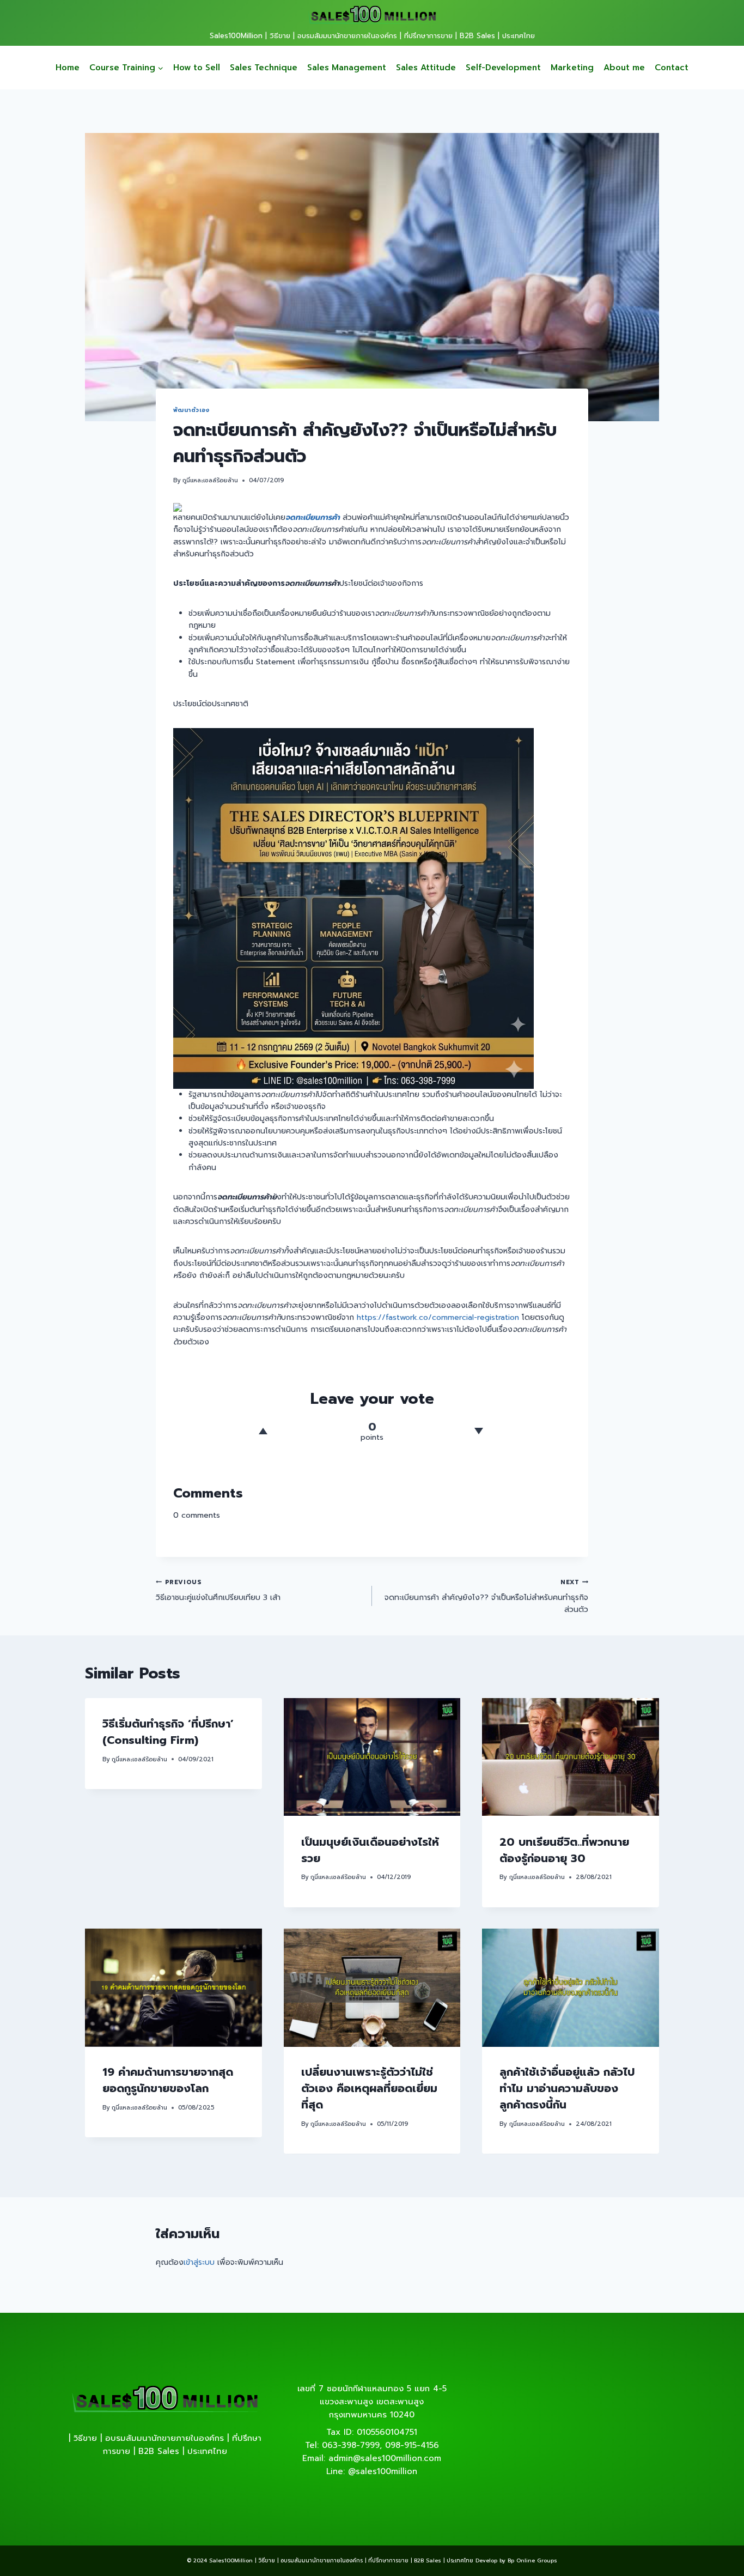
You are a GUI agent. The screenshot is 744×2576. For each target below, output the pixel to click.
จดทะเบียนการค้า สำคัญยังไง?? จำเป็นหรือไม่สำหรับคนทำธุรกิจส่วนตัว (486, 1597)
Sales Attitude (426, 68)
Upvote (263, 1431)
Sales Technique (264, 68)
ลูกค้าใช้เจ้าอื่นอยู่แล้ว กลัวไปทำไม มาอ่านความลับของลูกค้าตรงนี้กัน (567, 2089)
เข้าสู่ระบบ (199, 2262)
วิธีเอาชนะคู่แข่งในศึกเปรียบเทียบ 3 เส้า (218, 1590)
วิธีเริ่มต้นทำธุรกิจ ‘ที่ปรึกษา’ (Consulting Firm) (168, 1732)
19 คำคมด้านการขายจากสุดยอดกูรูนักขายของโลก (168, 2081)
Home (68, 68)
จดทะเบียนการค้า (313, 517)
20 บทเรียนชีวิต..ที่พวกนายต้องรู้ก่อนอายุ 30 (564, 1850)
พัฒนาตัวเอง (191, 410)
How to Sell (197, 68)
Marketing (572, 68)
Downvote (478, 1431)
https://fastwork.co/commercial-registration (438, 1317)
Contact (672, 68)
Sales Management (347, 68)
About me (624, 68)
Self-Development (503, 68)
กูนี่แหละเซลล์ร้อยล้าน (210, 480)
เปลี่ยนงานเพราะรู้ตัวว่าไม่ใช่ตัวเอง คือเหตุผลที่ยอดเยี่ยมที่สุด (369, 2089)
